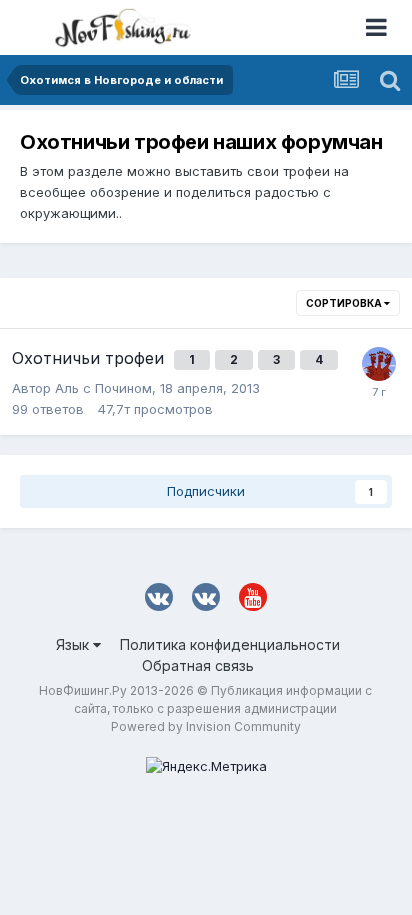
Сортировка (345, 303)
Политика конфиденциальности (230, 644)
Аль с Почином (103, 388)
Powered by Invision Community (206, 726)
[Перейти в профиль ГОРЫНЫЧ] (379, 364)
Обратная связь (198, 665)
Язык (74, 644)
